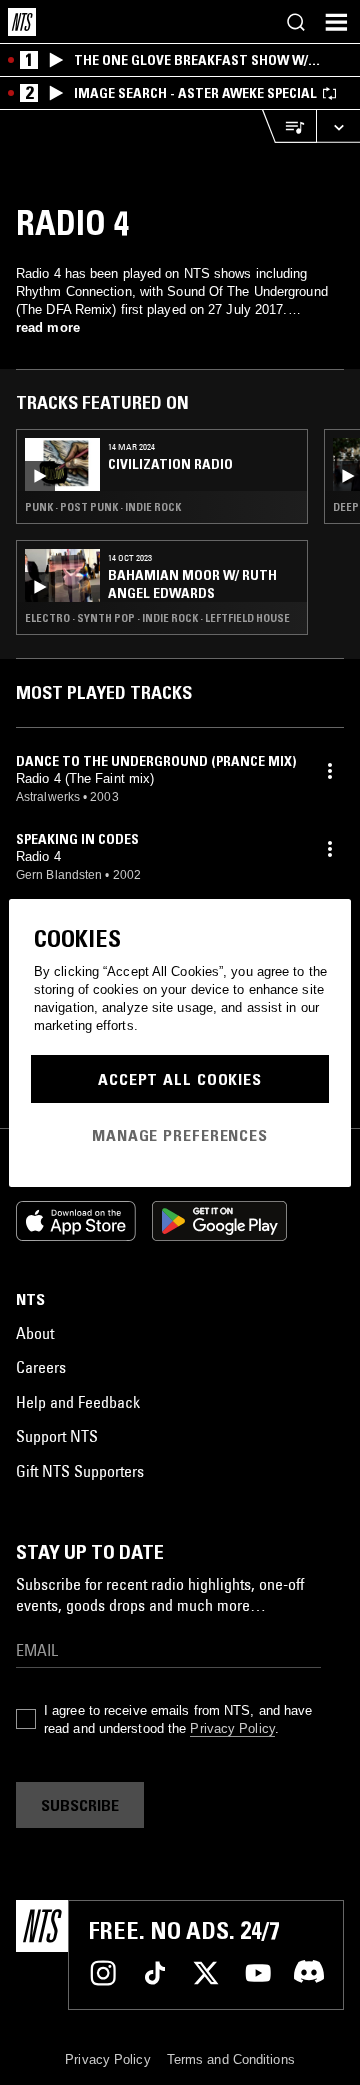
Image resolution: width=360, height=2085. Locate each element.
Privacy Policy (232, 1728)
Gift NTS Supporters (80, 1471)
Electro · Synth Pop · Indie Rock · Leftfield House (157, 618)
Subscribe (80, 1805)
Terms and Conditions (231, 2059)
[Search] (296, 22)
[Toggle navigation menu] (336, 22)
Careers (41, 1367)
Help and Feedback (78, 1402)
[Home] (22, 22)
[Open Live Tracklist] (289, 126)
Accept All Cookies (180, 1079)
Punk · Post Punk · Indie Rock (103, 507)
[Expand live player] (338, 126)
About (35, 1333)
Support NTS (57, 1436)
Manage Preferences (180, 1135)
